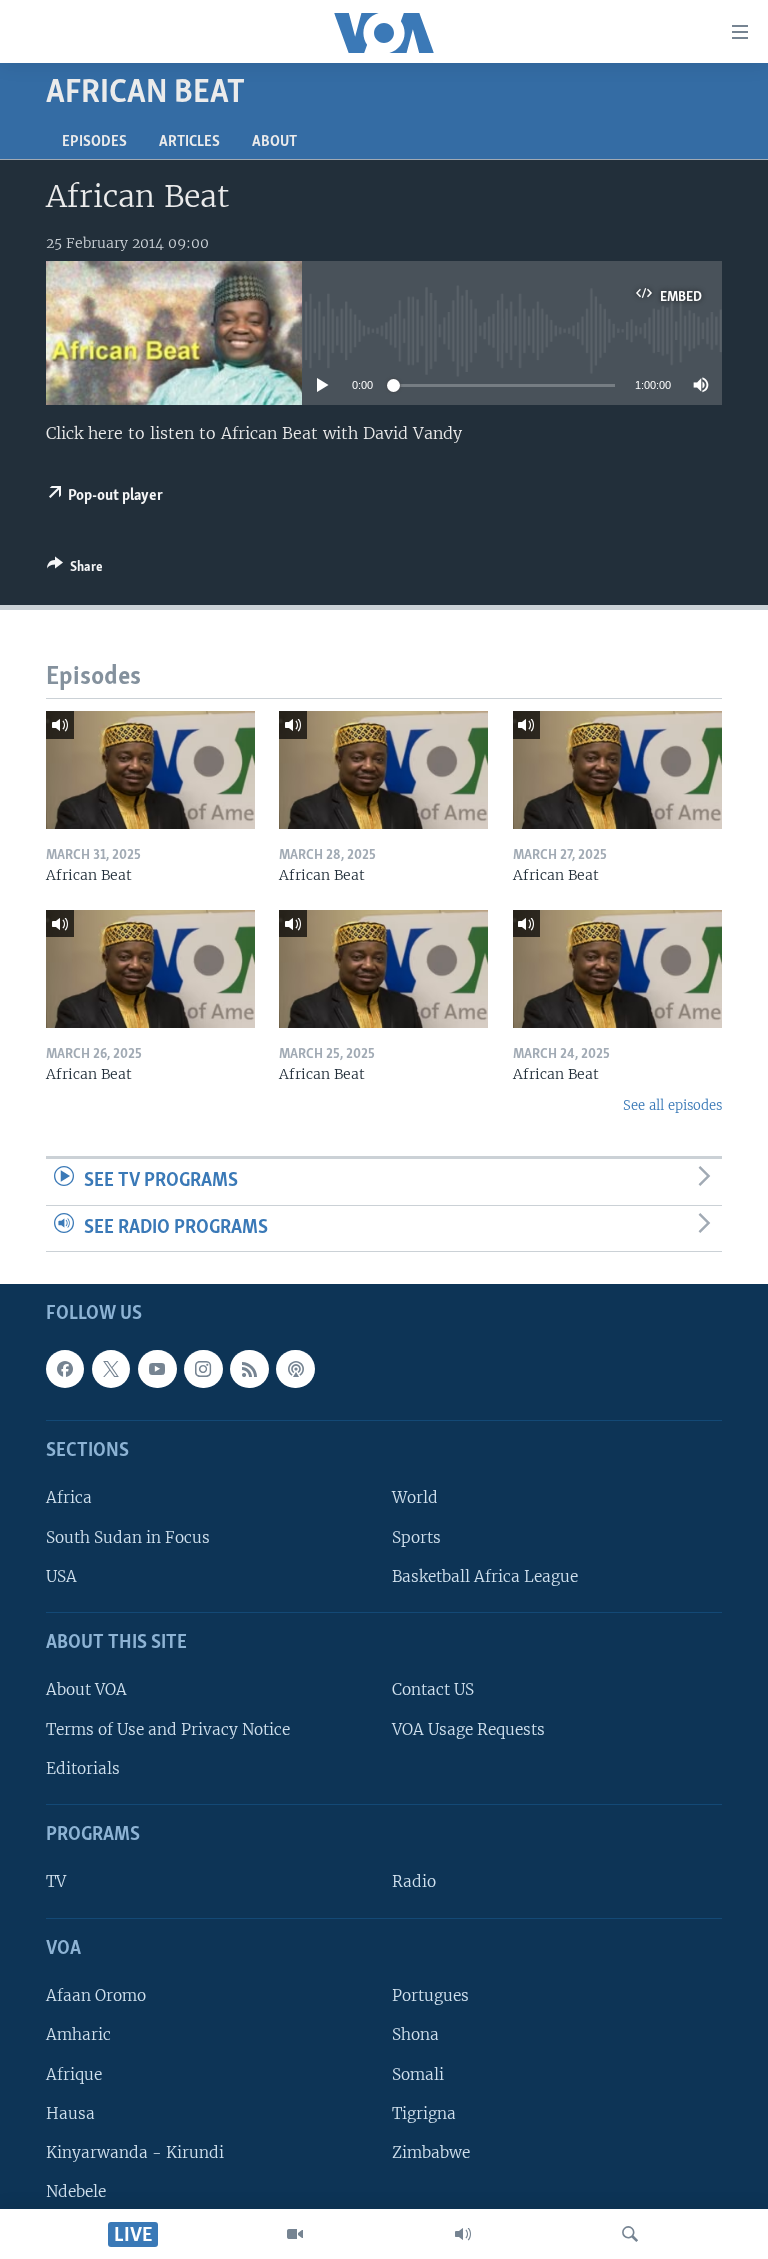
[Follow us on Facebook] (65, 1369)
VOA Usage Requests (468, 1729)
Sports (416, 1537)
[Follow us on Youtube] (157, 1369)
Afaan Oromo (96, 1996)
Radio (414, 1882)
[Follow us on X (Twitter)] (111, 1369)
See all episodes (672, 1105)
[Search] (630, 2234)
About (274, 142)
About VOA (86, 1690)
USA (61, 1576)
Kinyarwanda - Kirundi (135, 2152)
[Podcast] (295, 1369)
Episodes (94, 142)
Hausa (70, 2113)
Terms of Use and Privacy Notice (168, 1729)
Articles (189, 142)
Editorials (83, 1768)
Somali (418, 2074)
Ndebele (76, 2191)
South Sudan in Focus (128, 1537)
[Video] (295, 2234)
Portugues (430, 1996)
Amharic (78, 2035)
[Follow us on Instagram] (203, 1369)
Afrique (74, 2074)
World (415, 1498)
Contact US (433, 1690)
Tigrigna (424, 2113)
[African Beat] (150, 770)
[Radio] (463, 2234)
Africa (69, 1498)
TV (56, 1882)
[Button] (75, 570)
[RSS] (249, 1369)
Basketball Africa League (485, 1576)
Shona (415, 2035)
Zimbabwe (431, 2152)
